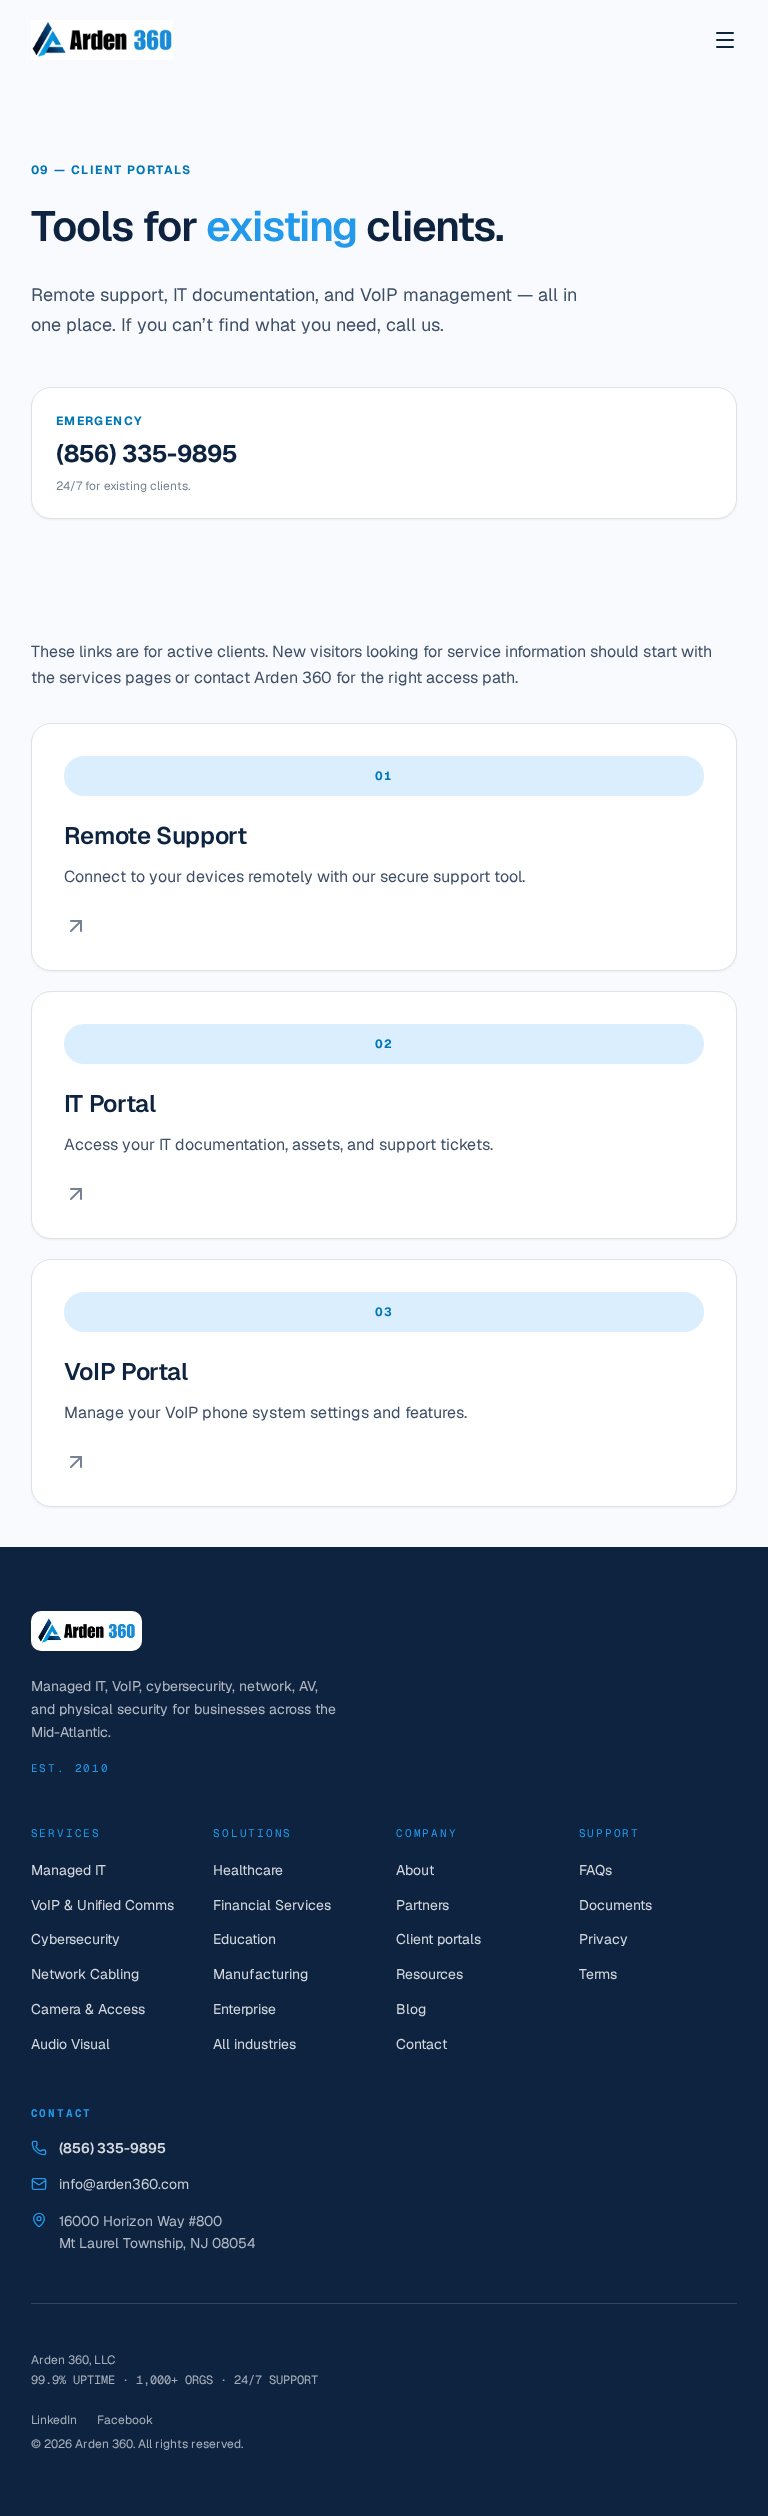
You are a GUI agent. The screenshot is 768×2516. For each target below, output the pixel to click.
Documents (615, 1905)
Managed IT (68, 1870)
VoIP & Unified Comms (102, 1905)
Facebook (125, 2420)
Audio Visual (70, 2044)
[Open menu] (725, 40)
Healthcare (248, 1870)
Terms (598, 1974)
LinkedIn (54, 2420)
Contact (421, 2044)
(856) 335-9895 (146, 453)
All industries (254, 2044)
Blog (411, 2009)
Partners (422, 1905)
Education (244, 1939)
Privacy (603, 1939)
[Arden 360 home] (102, 40)
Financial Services (272, 1905)
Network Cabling (85, 1974)
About (415, 1870)
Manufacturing (260, 1974)
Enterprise (244, 2009)
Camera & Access (88, 2009)
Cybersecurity (75, 1939)
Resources (429, 1974)
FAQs (595, 1870)
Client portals (438, 1939)
